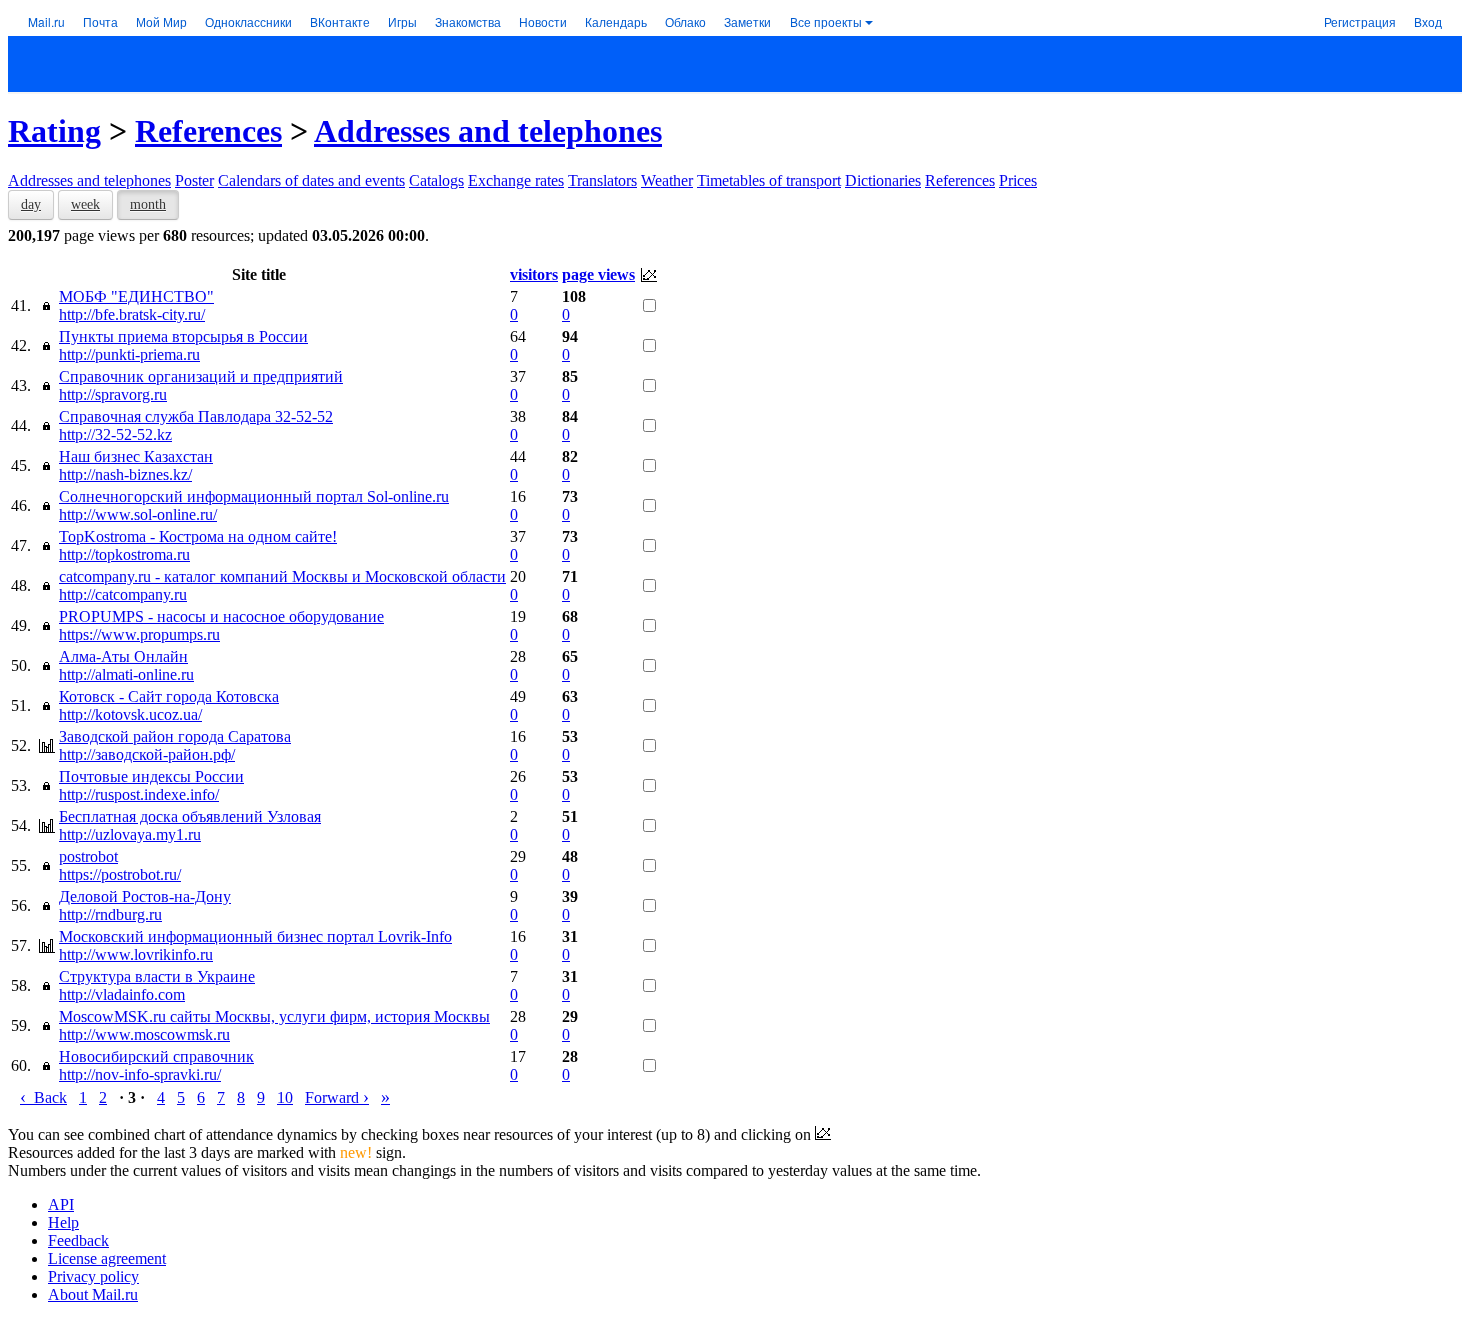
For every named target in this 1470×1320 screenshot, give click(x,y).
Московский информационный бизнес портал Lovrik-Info (255, 936)
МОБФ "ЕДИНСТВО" (136, 296)
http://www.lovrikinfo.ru (136, 954)
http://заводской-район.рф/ (147, 754)
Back (43, 1097)
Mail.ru (46, 21)
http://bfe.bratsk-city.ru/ (132, 314)
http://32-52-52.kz (115, 434)
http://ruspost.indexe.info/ (139, 794)
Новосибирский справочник (156, 1056)
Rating (54, 131)
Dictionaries (883, 180)
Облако (685, 21)
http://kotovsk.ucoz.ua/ (130, 714)
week (85, 204)
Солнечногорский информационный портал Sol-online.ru (254, 496)
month (148, 204)
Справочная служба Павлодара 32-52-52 (196, 416)
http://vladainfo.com (122, 994)
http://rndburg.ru (110, 914)
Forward (337, 1097)
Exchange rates (516, 180)
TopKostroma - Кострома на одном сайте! (198, 536)
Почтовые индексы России (151, 776)
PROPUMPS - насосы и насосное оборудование (221, 616)
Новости (543, 21)
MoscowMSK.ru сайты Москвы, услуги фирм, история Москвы (274, 1016)
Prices (1018, 180)
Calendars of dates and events (311, 180)
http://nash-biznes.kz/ (125, 474)
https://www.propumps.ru (139, 634)
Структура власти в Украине (157, 976)
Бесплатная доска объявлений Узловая (190, 816)
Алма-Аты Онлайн (123, 656)
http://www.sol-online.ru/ (138, 514)
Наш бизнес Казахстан (136, 456)
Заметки (747, 21)
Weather (667, 180)
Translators (602, 180)
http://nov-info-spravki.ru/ (140, 1074)
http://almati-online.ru (126, 674)
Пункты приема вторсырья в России (183, 336)
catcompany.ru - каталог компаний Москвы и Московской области (282, 576)
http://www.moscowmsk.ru (144, 1034)
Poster (194, 180)
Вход (1428, 21)
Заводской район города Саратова (175, 736)
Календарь (616, 21)
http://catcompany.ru (123, 594)
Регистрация (1360, 21)
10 (285, 1097)
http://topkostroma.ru (124, 554)
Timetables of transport (769, 180)
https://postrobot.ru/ (120, 874)
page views (598, 274)
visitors (534, 274)
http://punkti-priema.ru (129, 354)
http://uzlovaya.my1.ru (130, 834)
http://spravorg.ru (113, 394)
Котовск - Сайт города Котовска (169, 696)
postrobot (88, 856)
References (208, 131)
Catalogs (436, 180)
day (31, 204)
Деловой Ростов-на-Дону (145, 896)
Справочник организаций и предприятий (201, 376)
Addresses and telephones (488, 131)
